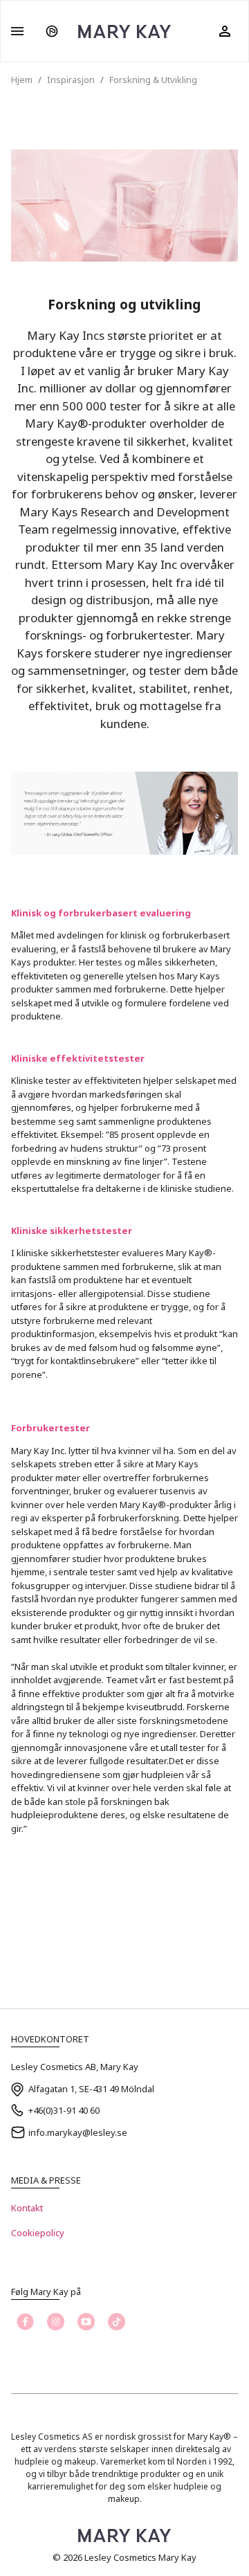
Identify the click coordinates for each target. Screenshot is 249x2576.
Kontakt (27, 2208)
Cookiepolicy (38, 2233)
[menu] (17, 31)
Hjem (22, 80)
